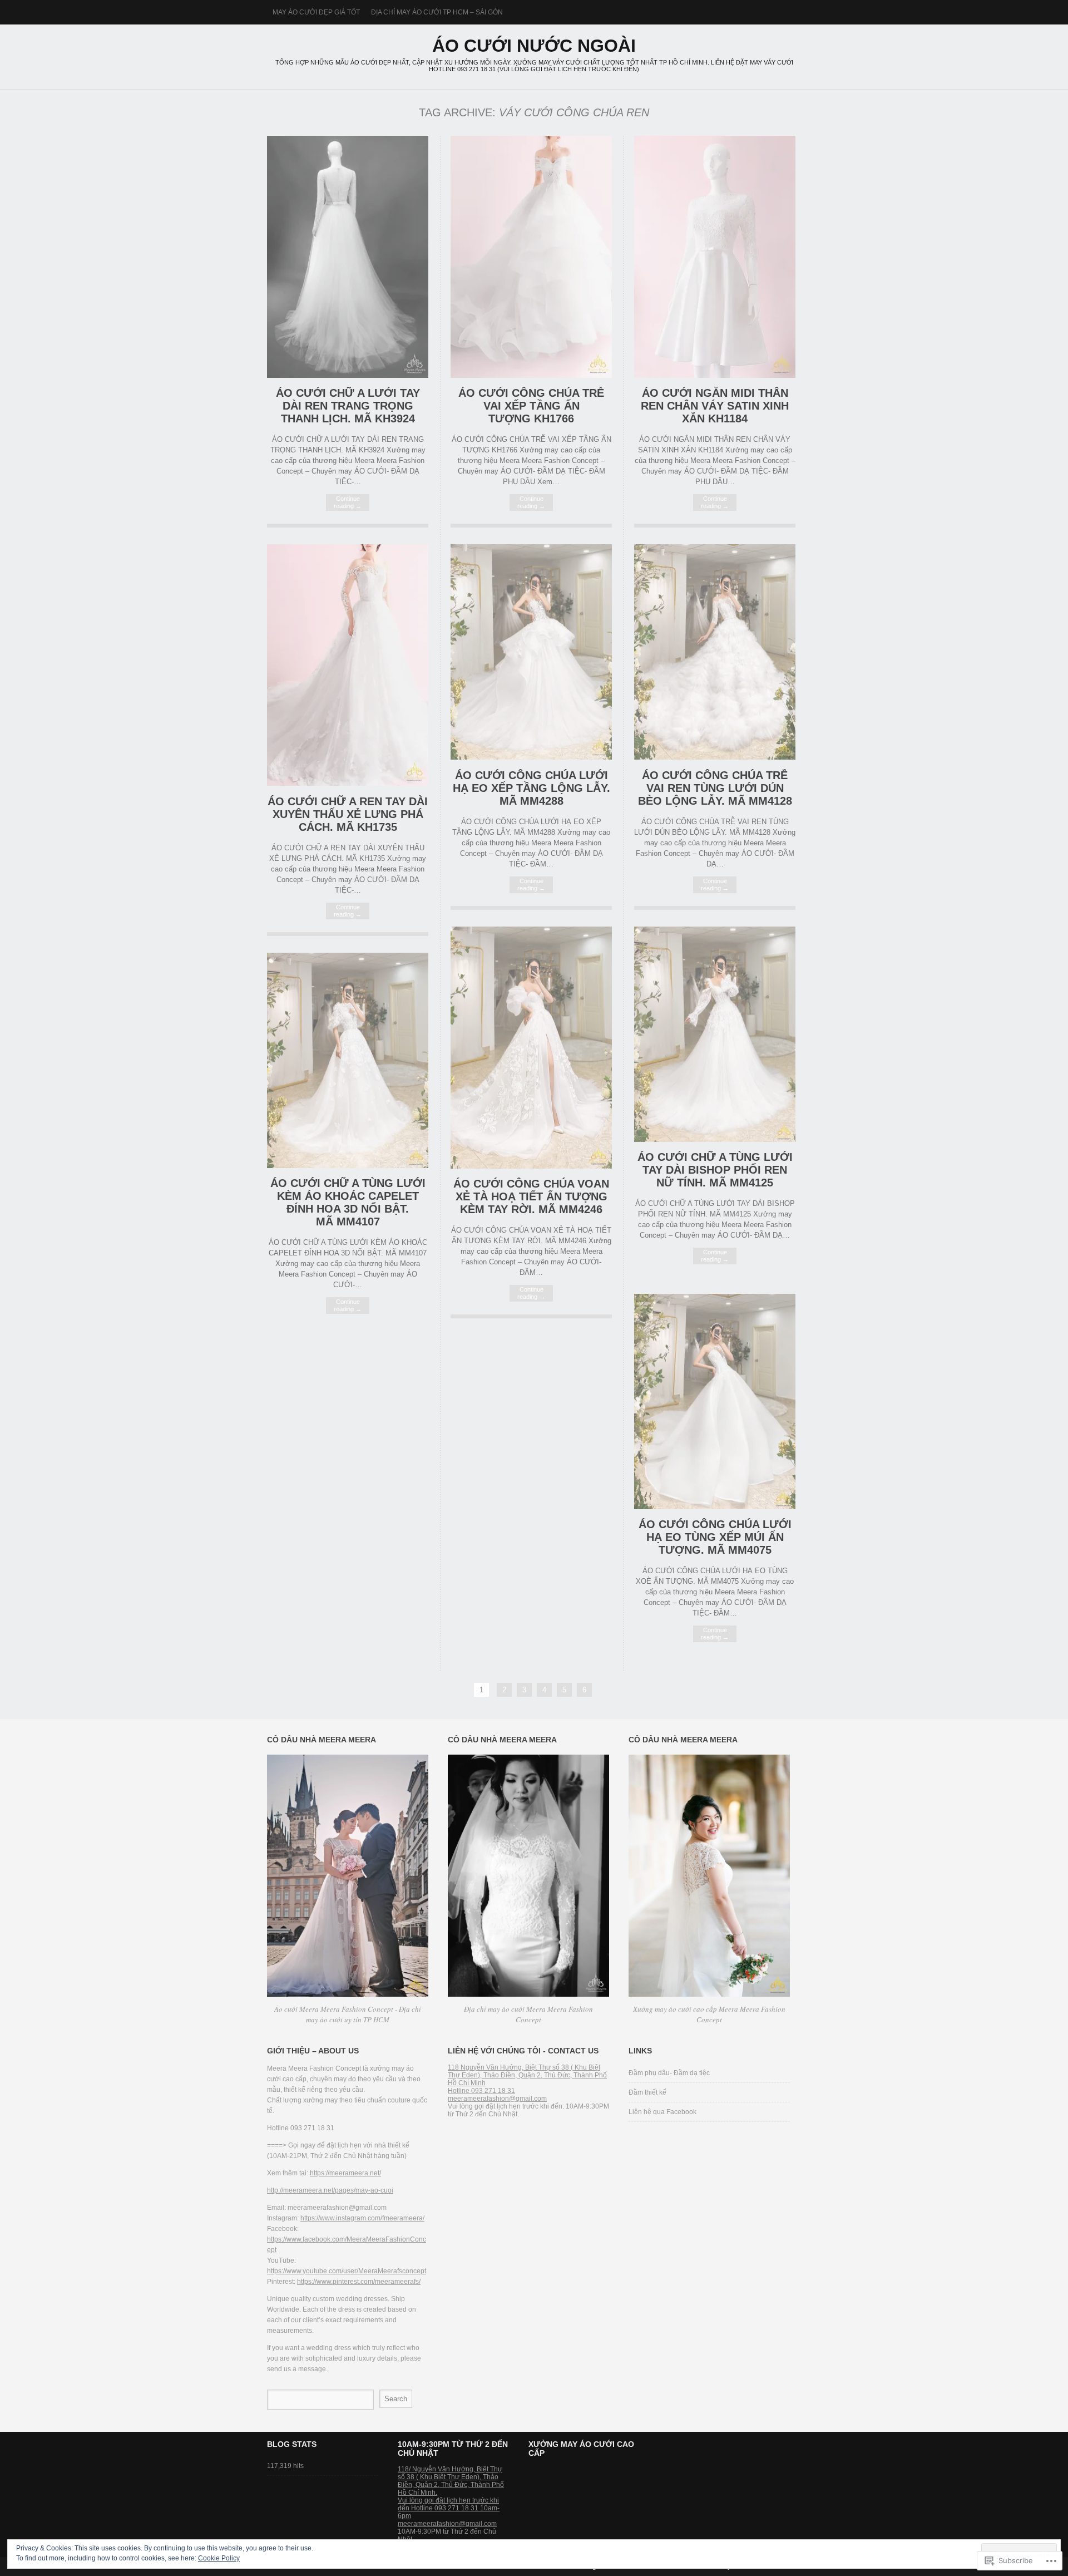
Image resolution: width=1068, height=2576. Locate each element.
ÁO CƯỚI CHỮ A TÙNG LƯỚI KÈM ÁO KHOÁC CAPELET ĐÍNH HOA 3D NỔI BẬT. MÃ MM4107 (348, 1202)
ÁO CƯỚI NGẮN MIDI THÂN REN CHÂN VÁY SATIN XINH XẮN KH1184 (715, 406)
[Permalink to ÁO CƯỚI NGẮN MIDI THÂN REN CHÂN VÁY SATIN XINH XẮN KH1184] (715, 375)
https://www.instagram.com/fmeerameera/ (362, 2218)
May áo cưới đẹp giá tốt (316, 12)
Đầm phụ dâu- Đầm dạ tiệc (669, 2073)
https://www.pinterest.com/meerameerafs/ (359, 2282)
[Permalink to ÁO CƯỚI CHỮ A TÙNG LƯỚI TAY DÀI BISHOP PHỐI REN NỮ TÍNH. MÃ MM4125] (715, 1139)
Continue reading (348, 502)
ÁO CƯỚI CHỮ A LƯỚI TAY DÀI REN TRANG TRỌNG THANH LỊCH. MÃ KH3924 (348, 406)
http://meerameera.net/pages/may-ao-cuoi (330, 2190)
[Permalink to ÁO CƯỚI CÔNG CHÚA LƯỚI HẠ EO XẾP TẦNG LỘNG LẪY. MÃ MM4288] (531, 757)
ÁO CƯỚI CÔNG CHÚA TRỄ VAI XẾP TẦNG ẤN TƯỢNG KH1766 (531, 406)
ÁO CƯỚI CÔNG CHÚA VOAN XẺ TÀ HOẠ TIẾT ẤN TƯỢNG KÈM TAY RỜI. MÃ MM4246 (531, 1196)
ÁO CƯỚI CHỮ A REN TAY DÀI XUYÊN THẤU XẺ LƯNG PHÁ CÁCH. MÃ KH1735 (348, 814)
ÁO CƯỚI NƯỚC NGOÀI (534, 46)
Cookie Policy (219, 2558)
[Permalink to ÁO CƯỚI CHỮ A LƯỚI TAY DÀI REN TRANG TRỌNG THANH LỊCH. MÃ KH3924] (348, 375)
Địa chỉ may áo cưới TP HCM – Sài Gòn (437, 12)
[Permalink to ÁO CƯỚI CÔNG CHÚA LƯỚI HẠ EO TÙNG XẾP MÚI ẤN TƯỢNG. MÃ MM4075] (715, 1507)
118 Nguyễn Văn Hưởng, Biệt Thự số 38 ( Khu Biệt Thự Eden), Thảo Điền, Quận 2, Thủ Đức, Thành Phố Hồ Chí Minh (527, 2075)
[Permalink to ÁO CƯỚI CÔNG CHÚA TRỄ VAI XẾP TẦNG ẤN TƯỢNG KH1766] (531, 375)
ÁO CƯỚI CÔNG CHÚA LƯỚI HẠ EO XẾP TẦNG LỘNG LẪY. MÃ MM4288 (531, 788)
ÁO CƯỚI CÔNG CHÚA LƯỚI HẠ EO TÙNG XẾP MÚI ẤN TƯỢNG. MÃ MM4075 (715, 1537)
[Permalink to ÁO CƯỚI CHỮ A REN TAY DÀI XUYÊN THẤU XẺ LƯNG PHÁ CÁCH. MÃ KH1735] (348, 783)
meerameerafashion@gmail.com (497, 2099)
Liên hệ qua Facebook (662, 2112)
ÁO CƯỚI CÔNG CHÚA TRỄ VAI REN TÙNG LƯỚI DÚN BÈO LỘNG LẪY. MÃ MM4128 (715, 788)
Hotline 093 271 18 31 (481, 2091)
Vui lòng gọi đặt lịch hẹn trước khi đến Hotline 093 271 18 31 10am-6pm (449, 2508)
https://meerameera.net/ (345, 2173)
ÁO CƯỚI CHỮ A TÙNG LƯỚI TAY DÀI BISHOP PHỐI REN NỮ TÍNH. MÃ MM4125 (715, 1170)
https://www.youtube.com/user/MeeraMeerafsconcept (347, 2271)
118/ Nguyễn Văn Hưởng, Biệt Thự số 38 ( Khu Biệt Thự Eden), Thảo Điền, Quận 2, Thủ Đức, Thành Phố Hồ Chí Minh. (451, 2481)
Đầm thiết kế (647, 2092)
